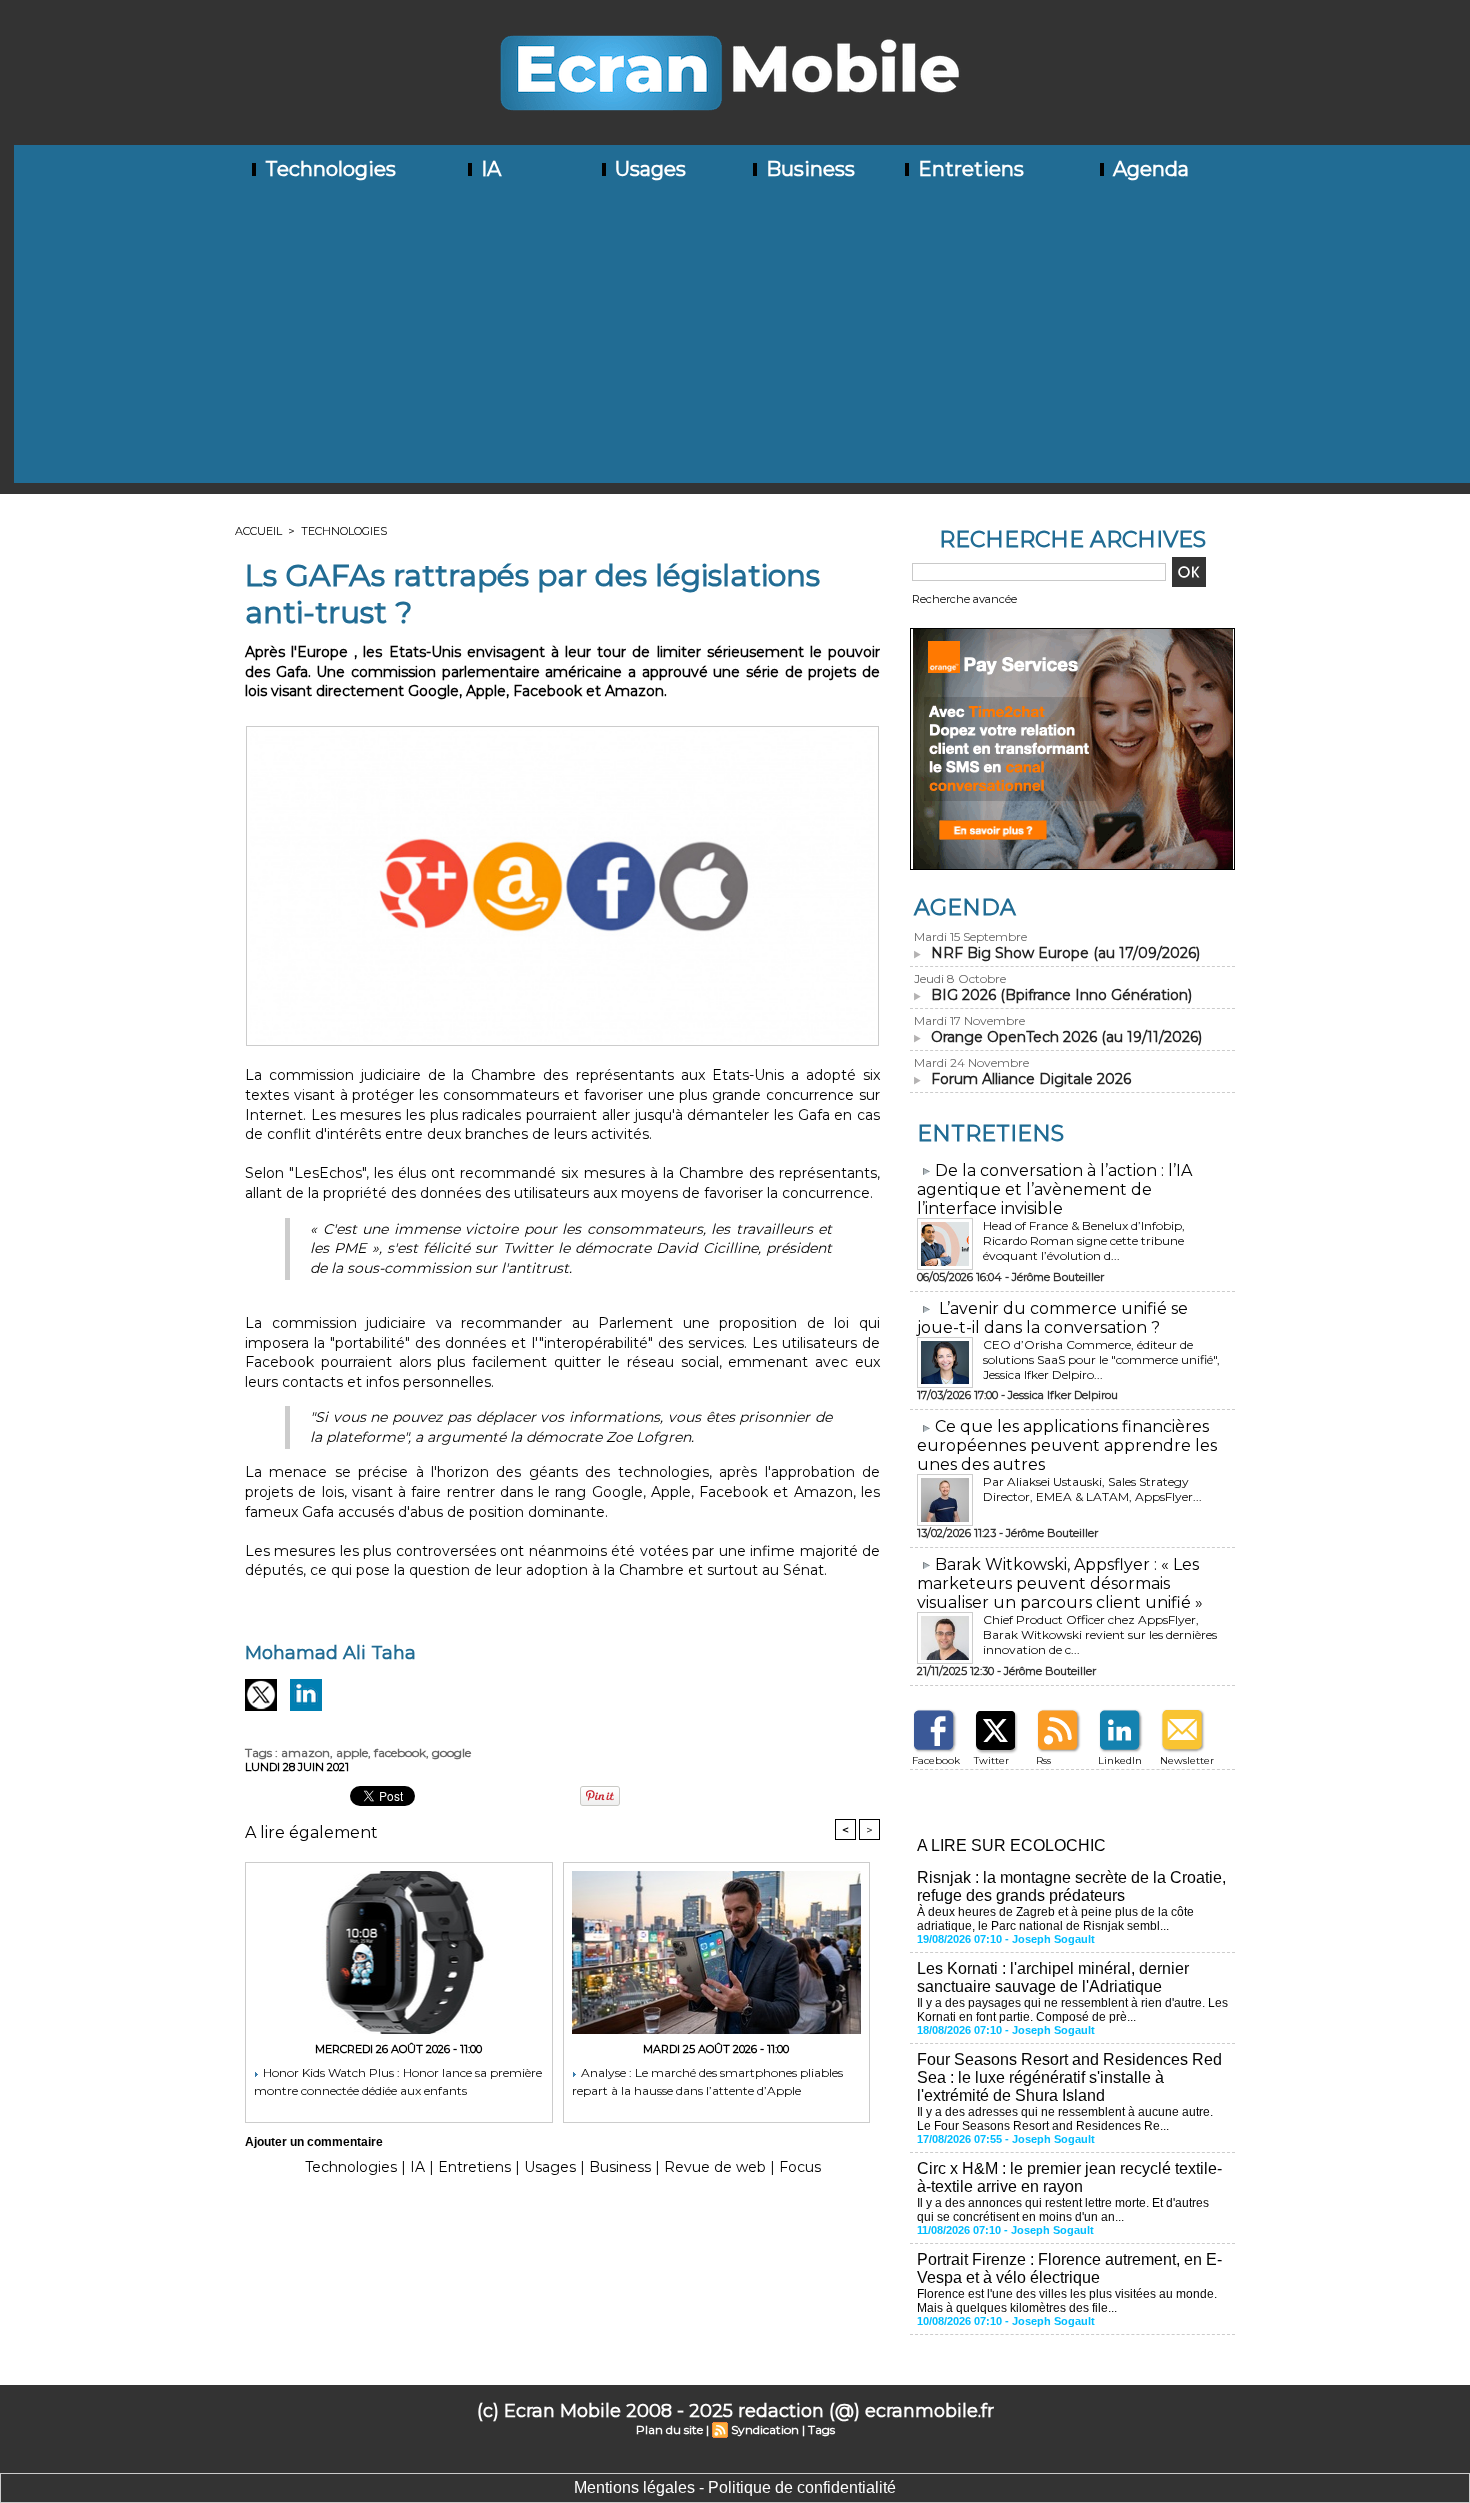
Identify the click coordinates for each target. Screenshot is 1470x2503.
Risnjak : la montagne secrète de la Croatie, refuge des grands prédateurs (1071, 1886)
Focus (800, 2167)
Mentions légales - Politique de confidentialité (735, 2487)
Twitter (991, 1760)
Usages (648, 169)
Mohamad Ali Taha (330, 1653)
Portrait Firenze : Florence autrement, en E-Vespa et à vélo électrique (1069, 2268)
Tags (821, 2429)
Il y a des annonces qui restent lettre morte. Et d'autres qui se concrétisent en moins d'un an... (1063, 2210)
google (451, 1752)
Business (808, 169)
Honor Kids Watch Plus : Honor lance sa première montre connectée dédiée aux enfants (398, 2081)
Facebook (936, 1760)
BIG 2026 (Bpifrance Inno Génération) (1061, 995)
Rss (1043, 1760)
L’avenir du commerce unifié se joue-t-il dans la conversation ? (1052, 1318)
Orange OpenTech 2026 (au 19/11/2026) (1066, 1037)
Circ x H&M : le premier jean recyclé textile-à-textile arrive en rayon (1069, 2177)
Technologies (328, 169)
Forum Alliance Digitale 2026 (1031, 1079)
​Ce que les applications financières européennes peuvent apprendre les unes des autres (1067, 1445)
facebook (400, 1752)
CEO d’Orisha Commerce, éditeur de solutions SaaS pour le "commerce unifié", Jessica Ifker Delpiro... (1101, 1359)
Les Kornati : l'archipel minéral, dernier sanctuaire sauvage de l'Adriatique (1053, 1977)
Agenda (1148, 169)
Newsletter (1187, 1760)
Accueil (258, 531)
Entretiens (968, 169)
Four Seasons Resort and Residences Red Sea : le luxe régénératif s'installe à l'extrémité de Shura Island (1069, 2077)
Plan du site (669, 2429)
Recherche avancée (964, 599)
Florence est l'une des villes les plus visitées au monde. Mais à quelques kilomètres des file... (1067, 2301)
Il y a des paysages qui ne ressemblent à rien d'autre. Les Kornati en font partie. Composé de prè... (1072, 2010)
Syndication (765, 2429)
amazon (305, 1752)
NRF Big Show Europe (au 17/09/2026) (1065, 953)
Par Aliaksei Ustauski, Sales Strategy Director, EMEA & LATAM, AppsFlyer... (1092, 1489)
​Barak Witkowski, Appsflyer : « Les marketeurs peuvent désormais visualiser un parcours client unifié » (1060, 1583)
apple (352, 1752)
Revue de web (715, 2167)
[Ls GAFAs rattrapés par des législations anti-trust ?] (562, 732)
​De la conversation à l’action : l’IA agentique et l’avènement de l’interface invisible (1054, 1189)
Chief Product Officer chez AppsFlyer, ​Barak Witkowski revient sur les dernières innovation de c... (1100, 1634)
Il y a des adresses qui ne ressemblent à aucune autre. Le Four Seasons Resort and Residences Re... (1065, 2119)
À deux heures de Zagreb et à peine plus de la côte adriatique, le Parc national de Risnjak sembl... (1055, 1919)
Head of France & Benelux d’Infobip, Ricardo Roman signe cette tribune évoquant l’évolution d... (1084, 1240)
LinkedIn (1120, 1760)
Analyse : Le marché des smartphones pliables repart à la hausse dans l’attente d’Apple (707, 2081)
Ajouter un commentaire (314, 2142)
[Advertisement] (742, 343)
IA (488, 169)
